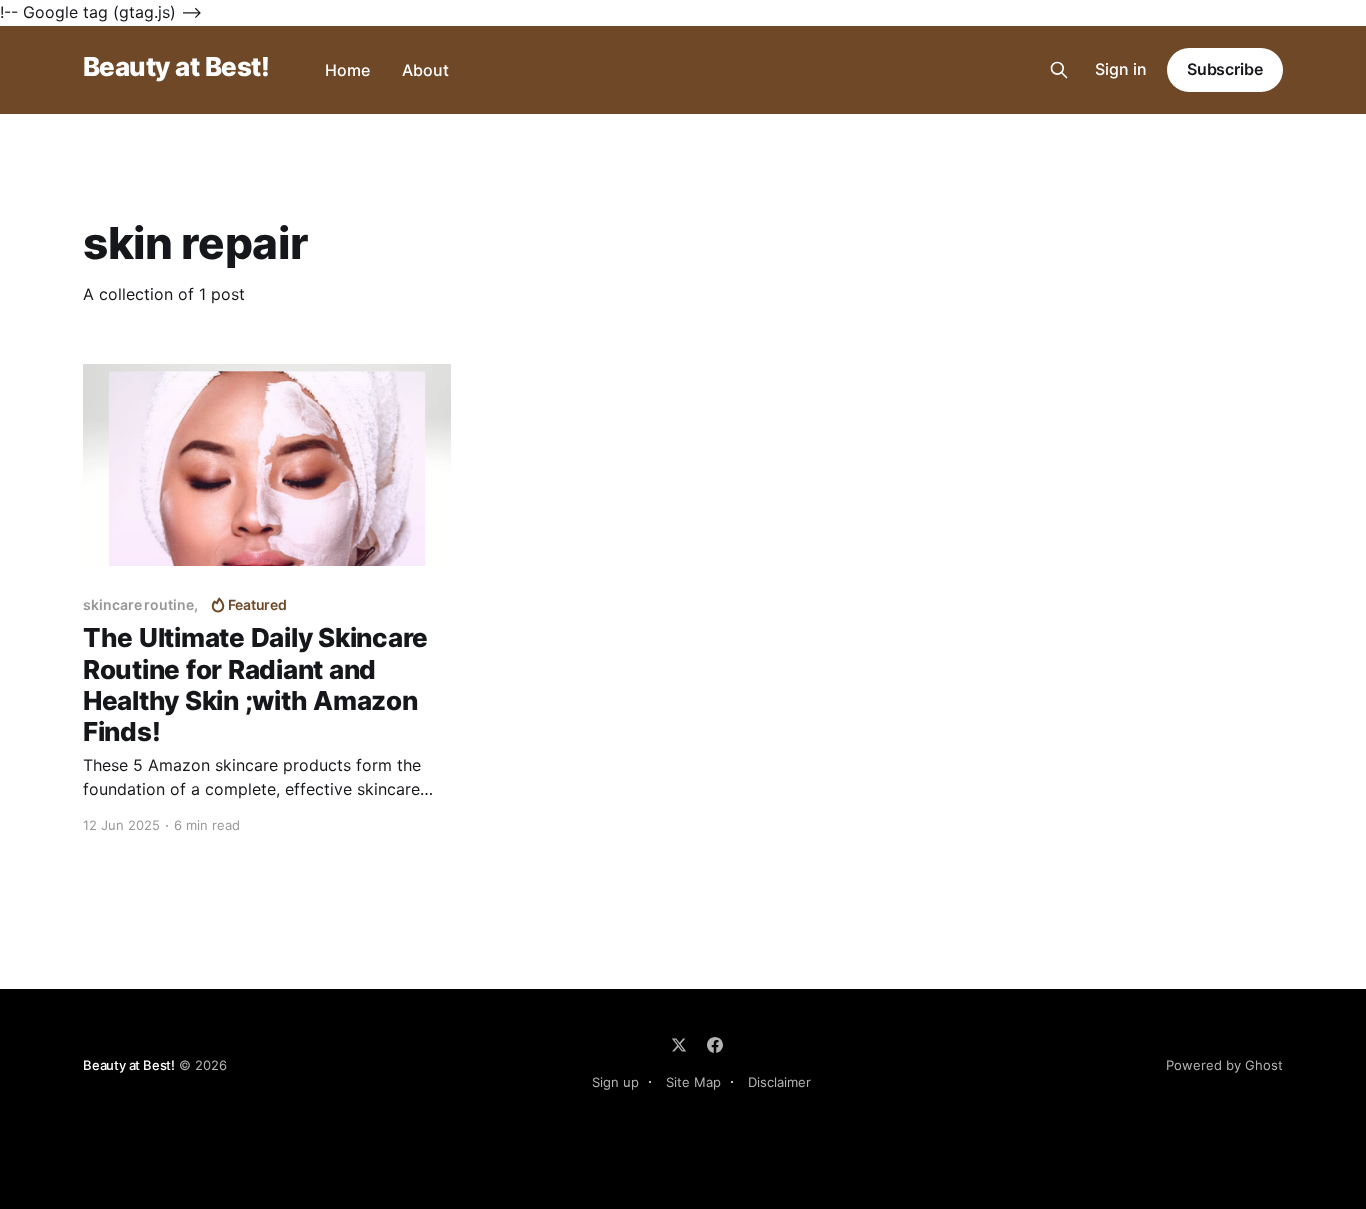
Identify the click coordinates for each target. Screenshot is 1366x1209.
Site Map (693, 1082)
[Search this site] (1059, 70)
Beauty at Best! (176, 67)
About (425, 70)
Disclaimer (779, 1082)
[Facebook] (715, 1045)
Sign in (1121, 69)
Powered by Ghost (1224, 1065)
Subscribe (1225, 69)
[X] (679, 1045)
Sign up (615, 1082)
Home (347, 70)
